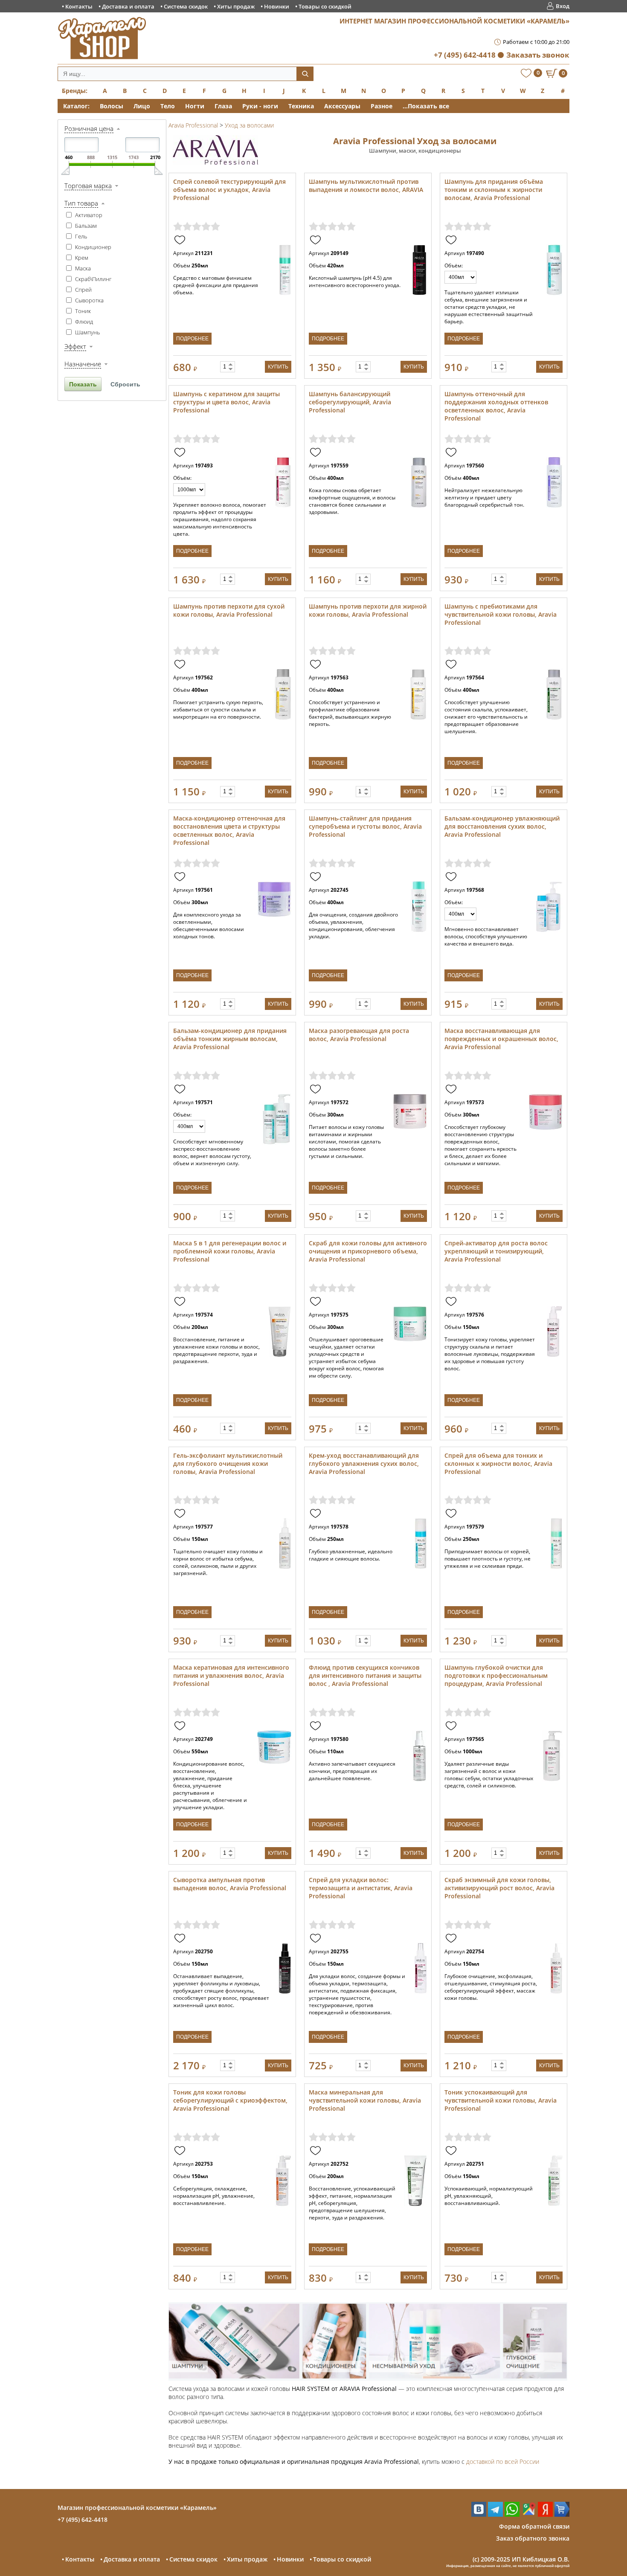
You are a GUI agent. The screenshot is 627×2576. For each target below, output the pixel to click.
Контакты (79, 6)
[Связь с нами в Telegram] (495, 2514)
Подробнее (192, 339)
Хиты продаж (236, 6)
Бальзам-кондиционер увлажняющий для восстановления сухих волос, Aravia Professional (502, 826)
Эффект (75, 346)
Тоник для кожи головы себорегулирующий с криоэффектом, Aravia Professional (230, 2100)
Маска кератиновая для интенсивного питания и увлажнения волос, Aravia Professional (231, 1675)
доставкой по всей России (503, 2461)
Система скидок (186, 6)
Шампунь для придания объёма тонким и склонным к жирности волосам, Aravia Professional (494, 190)
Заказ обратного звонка (533, 2538)
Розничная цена (89, 128)
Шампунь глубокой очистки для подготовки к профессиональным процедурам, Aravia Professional (496, 1675)
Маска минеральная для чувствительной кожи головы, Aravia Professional (365, 2100)
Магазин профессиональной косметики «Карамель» (137, 2508)
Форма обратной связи (534, 2526)
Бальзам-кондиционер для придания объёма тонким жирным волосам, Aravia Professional (230, 1039)
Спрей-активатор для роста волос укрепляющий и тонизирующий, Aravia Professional (496, 1251)
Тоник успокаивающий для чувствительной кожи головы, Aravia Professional (501, 2100)
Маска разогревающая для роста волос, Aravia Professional (359, 1035)
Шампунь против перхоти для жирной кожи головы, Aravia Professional (368, 610)
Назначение (83, 364)
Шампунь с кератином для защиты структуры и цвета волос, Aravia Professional (226, 402)
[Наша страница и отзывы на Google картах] (529, 2514)
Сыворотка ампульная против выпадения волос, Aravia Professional (230, 1884)
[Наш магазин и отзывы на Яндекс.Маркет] (562, 2514)
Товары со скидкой (325, 6)
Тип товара (81, 203)
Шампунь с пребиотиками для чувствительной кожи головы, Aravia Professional (501, 614)
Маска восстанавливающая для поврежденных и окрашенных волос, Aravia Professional (501, 1039)
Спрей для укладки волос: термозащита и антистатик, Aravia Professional (361, 1888)
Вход (563, 6)
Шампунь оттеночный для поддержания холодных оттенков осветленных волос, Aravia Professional (496, 406)
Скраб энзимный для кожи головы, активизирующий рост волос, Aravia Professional (499, 1888)
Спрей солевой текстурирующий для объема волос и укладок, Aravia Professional (229, 190)
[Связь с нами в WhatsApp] (512, 2514)
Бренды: (75, 91)
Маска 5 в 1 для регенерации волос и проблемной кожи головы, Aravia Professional (230, 1251)
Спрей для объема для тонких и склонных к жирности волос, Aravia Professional (498, 1464)
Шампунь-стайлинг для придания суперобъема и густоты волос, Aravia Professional (365, 826)
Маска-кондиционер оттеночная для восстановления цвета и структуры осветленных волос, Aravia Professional (229, 830)
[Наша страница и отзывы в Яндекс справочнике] (545, 2514)
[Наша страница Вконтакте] (479, 2514)
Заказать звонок (538, 55)
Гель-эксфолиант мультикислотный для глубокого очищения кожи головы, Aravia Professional (228, 1464)
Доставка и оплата (128, 6)
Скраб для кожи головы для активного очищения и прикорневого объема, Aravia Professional (368, 1251)
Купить (278, 367)
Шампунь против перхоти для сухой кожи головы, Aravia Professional (229, 610)
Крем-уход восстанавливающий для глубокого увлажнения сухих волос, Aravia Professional (364, 1464)
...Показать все (426, 106)
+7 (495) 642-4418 (465, 55)
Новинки (277, 6)
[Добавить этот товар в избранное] (181, 240)
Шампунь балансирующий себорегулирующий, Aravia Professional (350, 402)
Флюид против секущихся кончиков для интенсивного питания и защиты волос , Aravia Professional (365, 1675)
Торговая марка (88, 186)
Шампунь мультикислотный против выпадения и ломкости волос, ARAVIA (366, 186)
